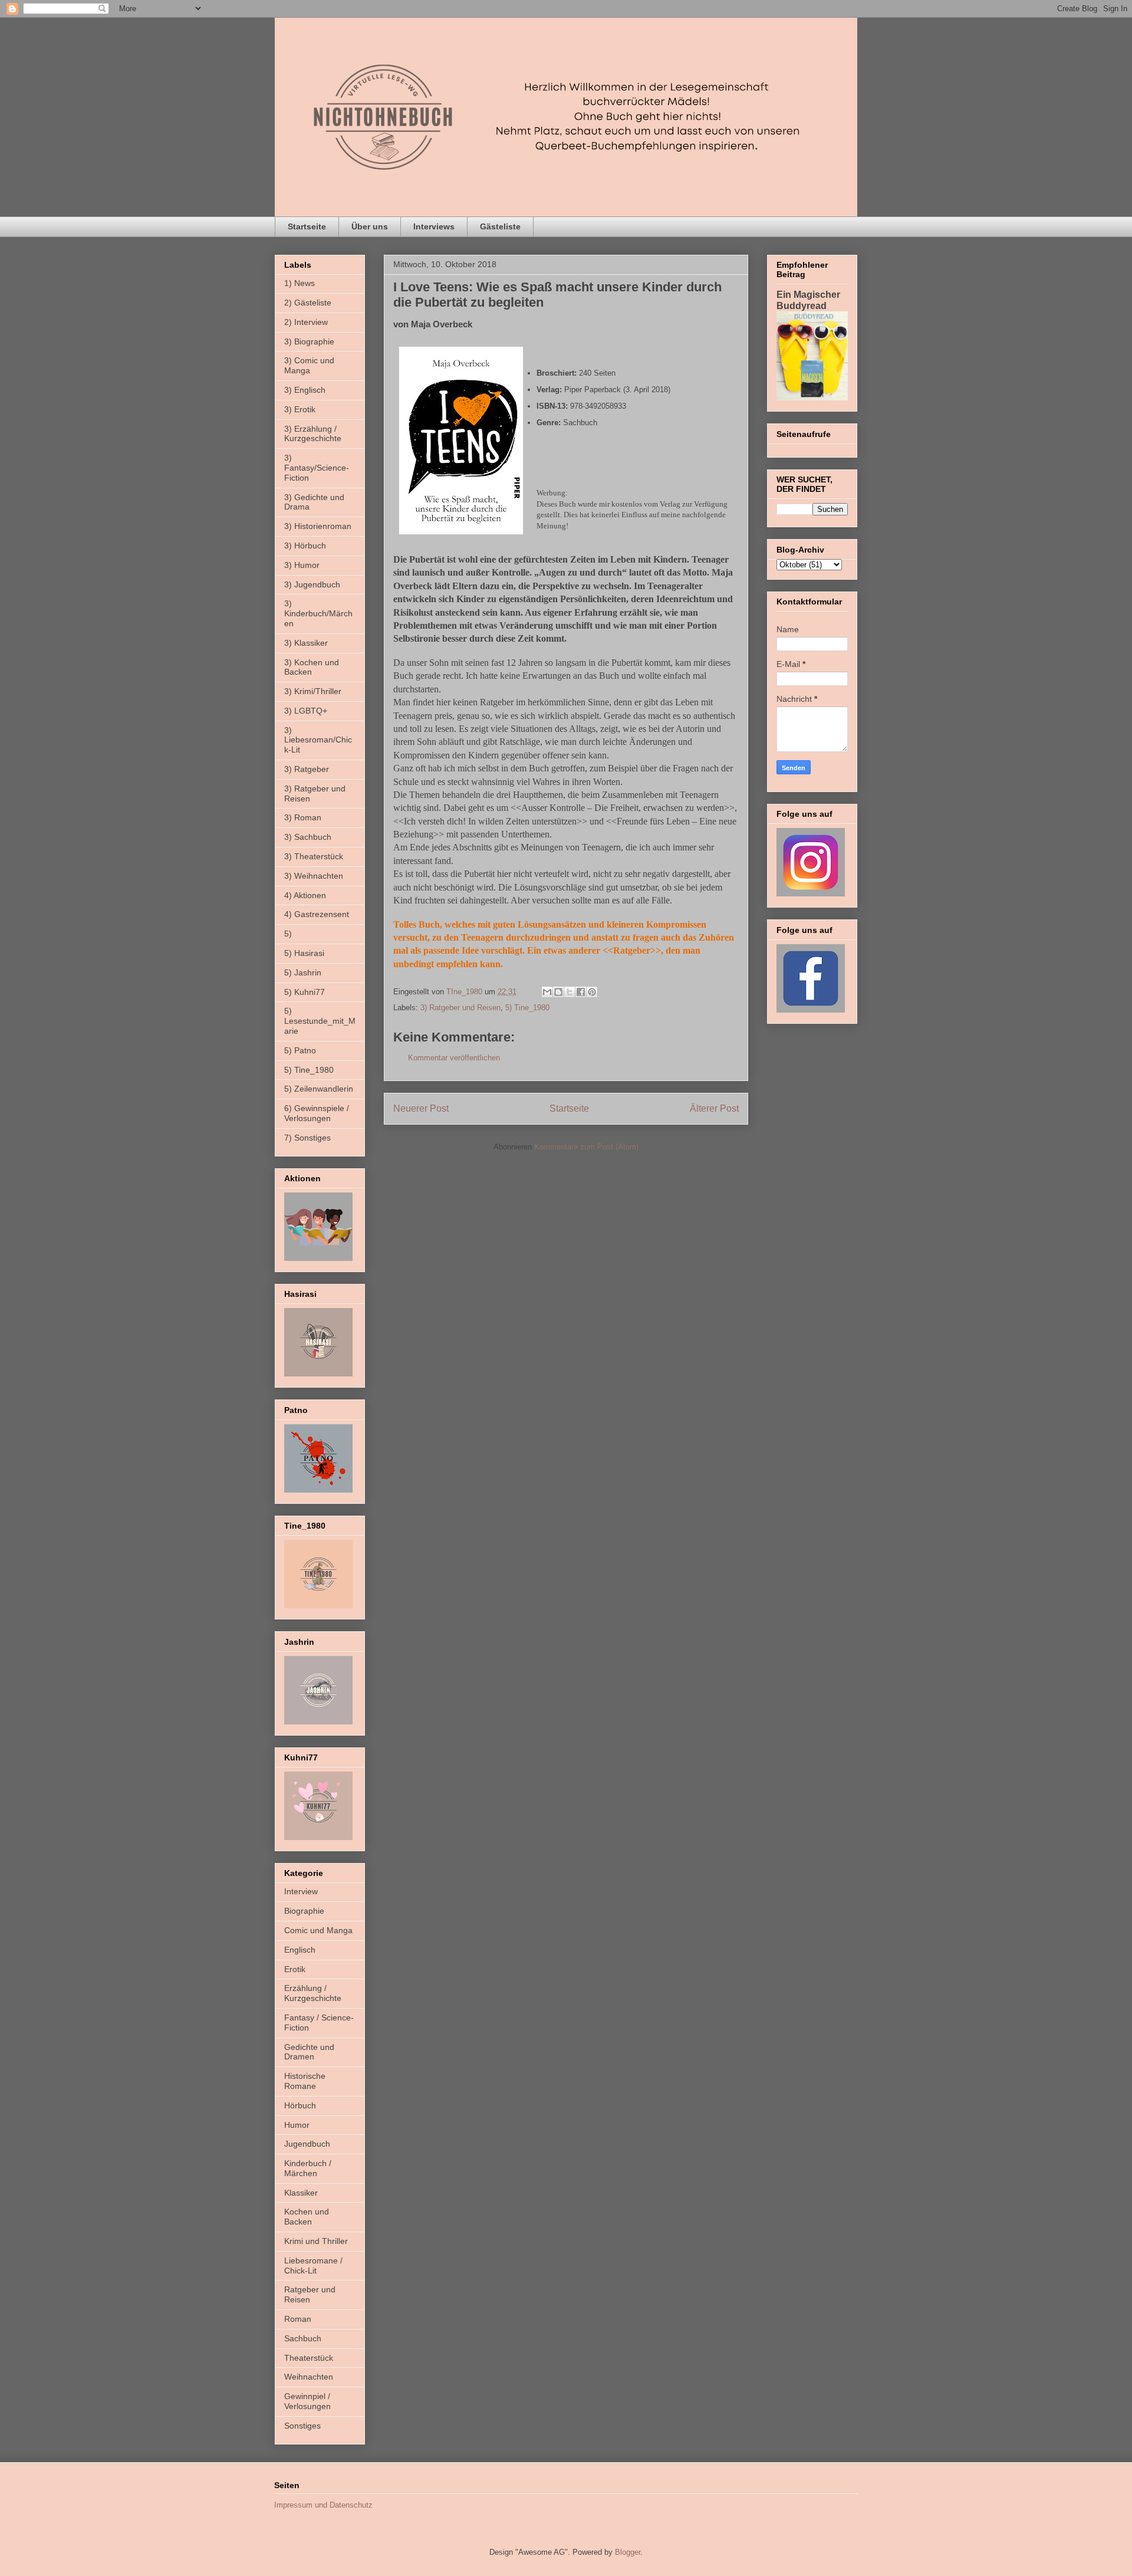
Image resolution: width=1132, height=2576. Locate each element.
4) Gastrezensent (317, 914)
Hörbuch (300, 2105)
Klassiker (301, 2193)
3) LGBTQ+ (306, 711)
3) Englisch (305, 390)
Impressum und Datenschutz (323, 2505)
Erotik (295, 1969)
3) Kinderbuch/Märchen (318, 613)
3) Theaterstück (314, 856)
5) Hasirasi (304, 953)
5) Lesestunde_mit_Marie (320, 1021)
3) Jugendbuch (312, 584)
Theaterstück (309, 2358)
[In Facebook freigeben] (581, 992)
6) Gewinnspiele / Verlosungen (317, 1113)
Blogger (628, 2552)
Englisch (300, 1950)
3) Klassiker (306, 643)
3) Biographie (309, 341)
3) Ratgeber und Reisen (460, 1008)
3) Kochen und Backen (312, 667)
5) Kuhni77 (305, 992)
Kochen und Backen (307, 2217)
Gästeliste (500, 226)
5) (288, 934)
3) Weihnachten (314, 876)
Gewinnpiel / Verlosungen (307, 2401)
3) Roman (303, 817)
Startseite (307, 226)
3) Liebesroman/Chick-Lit (318, 740)
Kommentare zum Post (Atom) (586, 1147)
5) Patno (300, 1050)
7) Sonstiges (307, 1138)
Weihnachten (309, 2377)
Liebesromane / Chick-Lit (313, 2265)
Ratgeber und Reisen (310, 2294)
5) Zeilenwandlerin (319, 1089)
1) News (300, 283)
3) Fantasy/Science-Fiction (317, 468)
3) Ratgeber (307, 769)
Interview (301, 1891)
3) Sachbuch (308, 837)
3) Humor (302, 565)
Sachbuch (303, 2338)
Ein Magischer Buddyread (808, 300)
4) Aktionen (305, 895)
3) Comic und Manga (309, 365)
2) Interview (306, 322)
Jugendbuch (307, 2144)
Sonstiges (302, 2426)
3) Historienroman (318, 526)
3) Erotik (300, 409)
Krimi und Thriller (316, 2241)
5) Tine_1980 (527, 1008)
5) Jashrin (303, 972)
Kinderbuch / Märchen (308, 2168)
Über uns (370, 226)
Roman (298, 2319)
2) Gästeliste (308, 303)
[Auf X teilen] (570, 992)
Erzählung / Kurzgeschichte (313, 1993)
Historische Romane (305, 2081)
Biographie (304, 1911)
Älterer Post (714, 1108)
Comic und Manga (318, 1930)
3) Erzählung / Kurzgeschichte (313, 434)
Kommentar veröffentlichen (454, 1058)
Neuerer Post (421, 1108)
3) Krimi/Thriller (313, 691)
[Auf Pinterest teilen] (592, 992)
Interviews (434, 226)
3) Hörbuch (305, 546)
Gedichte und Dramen (309, 2052)
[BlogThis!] (558, 992)
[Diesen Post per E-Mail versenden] (547, 992)
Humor (297, 2125)
